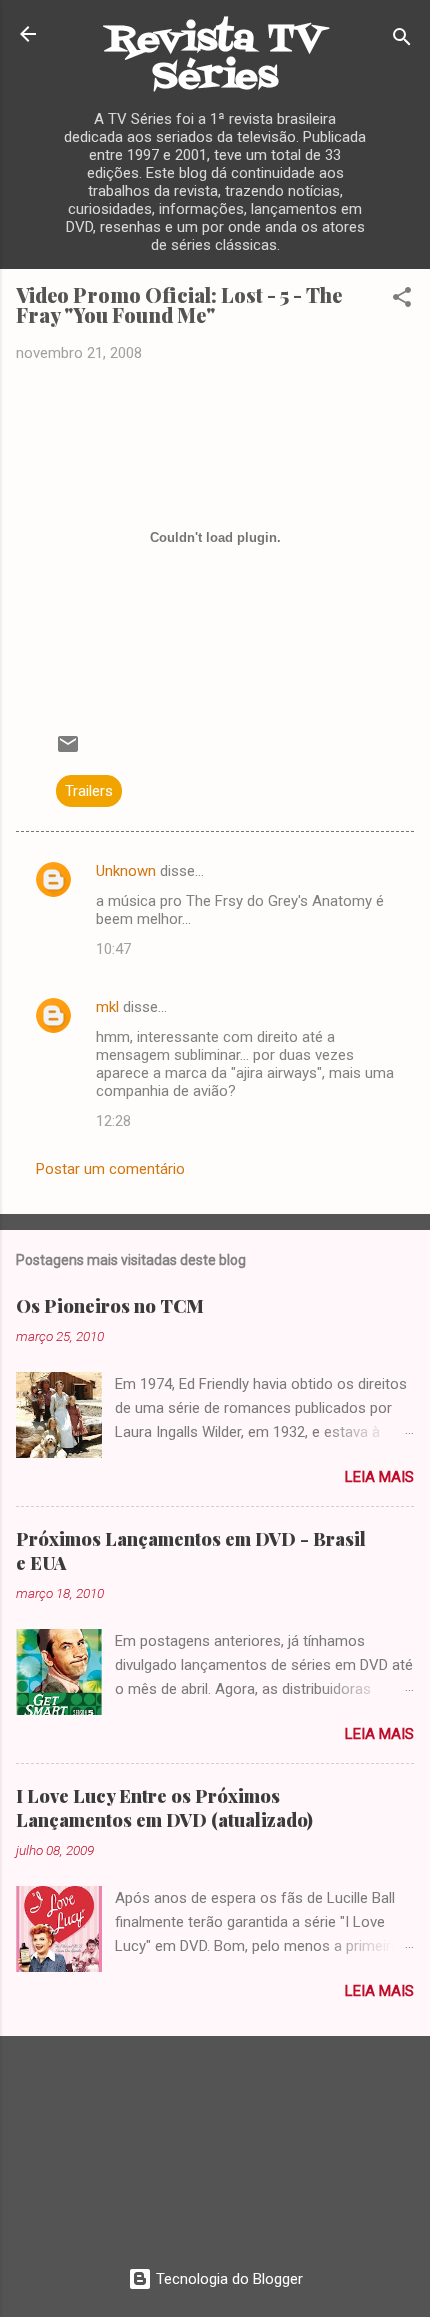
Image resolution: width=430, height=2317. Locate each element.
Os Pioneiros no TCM (110, 1306)
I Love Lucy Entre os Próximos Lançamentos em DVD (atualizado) (164, 1808)
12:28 (113, 1121)
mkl (107, 1007)
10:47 (113, 949)
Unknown (126, 871)
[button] (402, 300)
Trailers (89, 791)
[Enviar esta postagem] (68, 751)
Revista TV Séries (215, 59)
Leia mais (379, 1477)
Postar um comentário (110, 1169)
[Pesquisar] (402, 40)
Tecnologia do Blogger (227, 2279)
